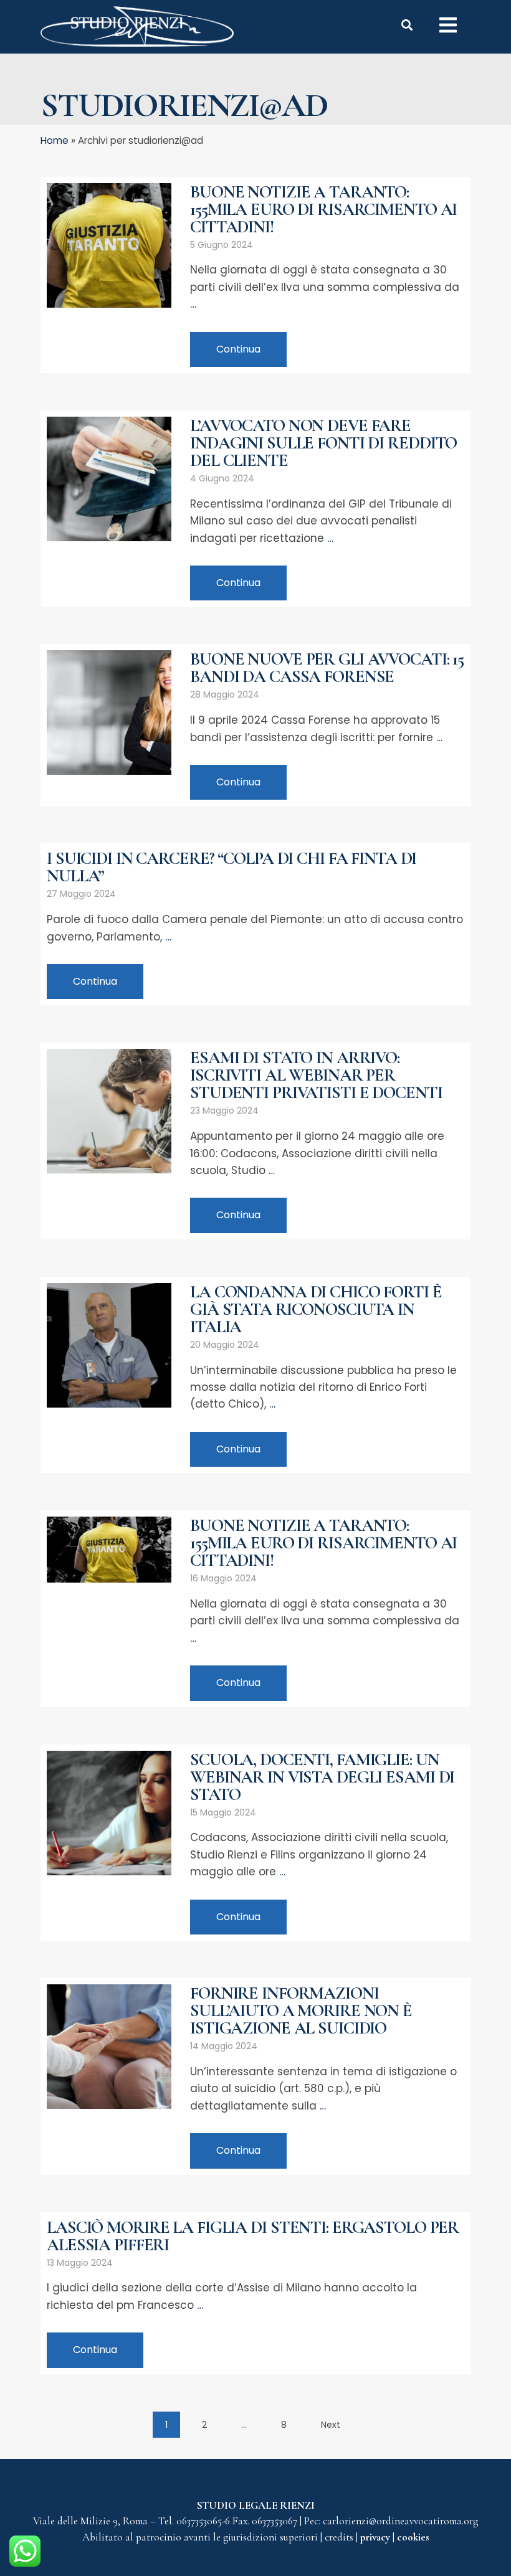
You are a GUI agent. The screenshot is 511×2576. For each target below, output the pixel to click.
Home (55, 140)
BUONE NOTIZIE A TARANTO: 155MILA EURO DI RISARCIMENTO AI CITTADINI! (323, 209)
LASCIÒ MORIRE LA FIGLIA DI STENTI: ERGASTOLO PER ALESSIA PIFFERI (253, 2236)
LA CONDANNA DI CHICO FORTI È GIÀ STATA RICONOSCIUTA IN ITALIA (316, 1309)
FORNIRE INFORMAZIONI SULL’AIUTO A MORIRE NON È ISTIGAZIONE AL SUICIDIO (301, 2010)
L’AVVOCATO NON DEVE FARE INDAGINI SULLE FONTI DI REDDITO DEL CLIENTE (323, 443)
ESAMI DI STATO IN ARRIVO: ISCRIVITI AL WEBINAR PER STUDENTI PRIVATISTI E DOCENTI (316, 1075)
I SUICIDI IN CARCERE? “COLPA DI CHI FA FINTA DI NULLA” (232, 867)
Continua (238, 349)
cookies (413, 2537)
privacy (376, 2537)
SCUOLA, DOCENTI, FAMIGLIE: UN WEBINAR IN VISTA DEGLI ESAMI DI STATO (322, 1777)
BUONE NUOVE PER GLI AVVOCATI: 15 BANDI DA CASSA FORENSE (327, 668)
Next (331, 2425)
